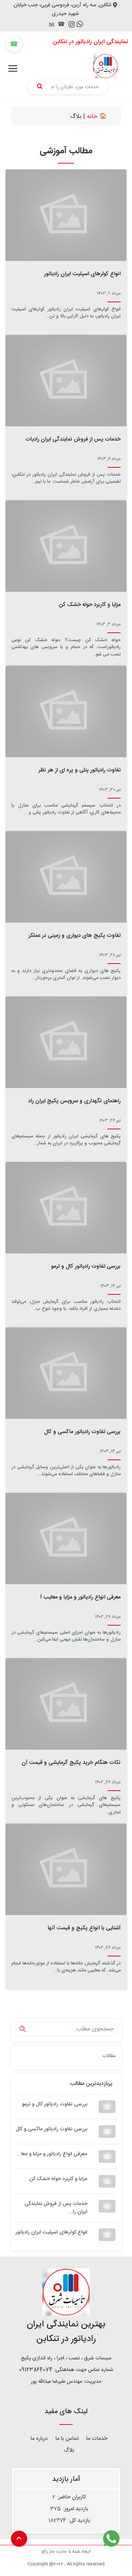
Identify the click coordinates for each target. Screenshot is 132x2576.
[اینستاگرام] (72, 26)
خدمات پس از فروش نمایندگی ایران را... (56, 2208)
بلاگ (69, 2450)
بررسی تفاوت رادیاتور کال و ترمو (55, 2104)
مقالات (109, 2056)
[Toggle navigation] (13, 68)
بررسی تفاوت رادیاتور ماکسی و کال (52, 2129)
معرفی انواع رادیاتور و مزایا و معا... (52, 2154)
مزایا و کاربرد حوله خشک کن (58, 2179)
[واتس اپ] (80, 25)
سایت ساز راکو (54, 2551)
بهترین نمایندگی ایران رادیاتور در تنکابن (66, 2332)
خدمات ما (97, 2439)
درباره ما (39, 2439)
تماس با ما (67, 2439)
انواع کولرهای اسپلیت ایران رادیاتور (51, 2232)
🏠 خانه (97, 117)
